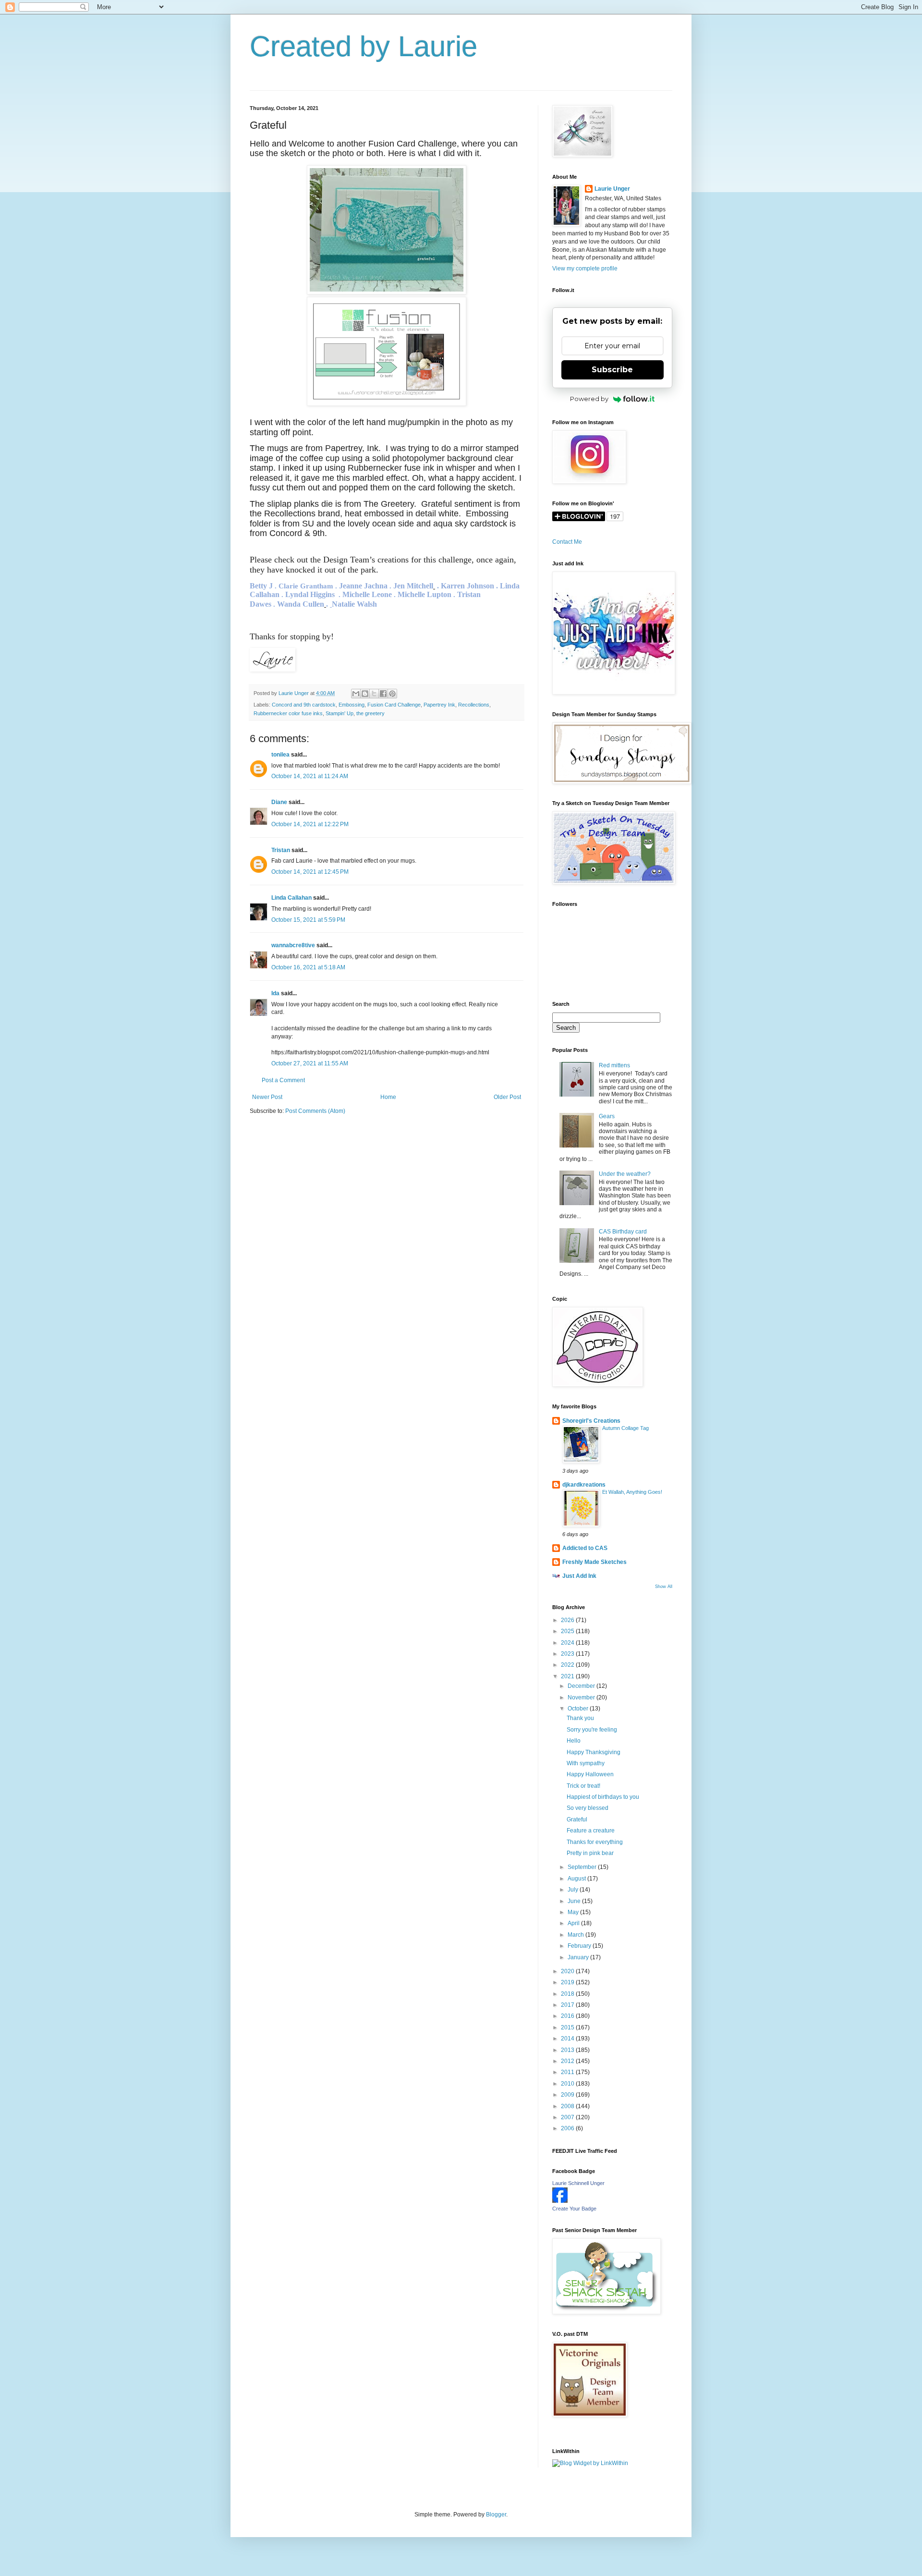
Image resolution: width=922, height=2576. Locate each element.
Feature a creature (591, 1831)
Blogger (496, 2515)
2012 (568, 2061)
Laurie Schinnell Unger (578, 2183)
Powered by (589, 399)
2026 (568, 1620)
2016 (568, 2016)
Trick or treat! (583, 1786)
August (577, 1879)
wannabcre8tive (293, 945)
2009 (568, 2095)
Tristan (281, 850)
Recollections (474, 705)
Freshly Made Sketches (594, 1562)
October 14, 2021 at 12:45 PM (310, 872)
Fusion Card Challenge (394, 705)
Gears (607, 1116)
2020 (568, 1971)
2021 (568, 1676)
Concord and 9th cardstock (304, 705)
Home (388, 1097)
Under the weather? (625, 1174)
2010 (568, 2084)
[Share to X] (374, 694)
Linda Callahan (291, 898)
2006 (568, 2128)
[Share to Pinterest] (392, 694)
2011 (568, 2072)
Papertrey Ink (439, 705)
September (583, 1867)
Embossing (352, 705)
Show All (664, 1587)
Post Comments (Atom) (315, 1111)
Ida (275, 993)
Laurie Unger (612, 189)
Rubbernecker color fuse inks (288, 713)
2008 (568, 2106)
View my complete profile (585, 269)
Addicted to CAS (585, 1548)
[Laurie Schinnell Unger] (560, 2201)
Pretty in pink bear (590, 1853)
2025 (568, 1631)
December (582, 1686)
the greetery (370, 713)
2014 (568, 2039)
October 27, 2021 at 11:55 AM (310, 1063)
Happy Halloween (590, 1774)
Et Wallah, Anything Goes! (632, 1492)
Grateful (577, 1819)
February (580, 1946)
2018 (568, 1994)
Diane (279, 802)
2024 (568, 1643)
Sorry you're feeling (592, 1730)
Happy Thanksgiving (594, 1752)
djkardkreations (584, 1485)
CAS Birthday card (623, 1232)
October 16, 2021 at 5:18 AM (308, 967)
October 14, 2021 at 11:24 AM (310, 776)
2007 (568, 2117)
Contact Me (567, 542)
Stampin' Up (340, 713)
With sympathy (586, 1763)
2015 (568, 2027)
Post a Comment (283, 1080)
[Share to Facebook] (383, 694)
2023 (568, 1654)
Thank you (580, 1718)
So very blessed (588, 1808)
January (579, 1957)
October (579, 1709)
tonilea (280, 755)
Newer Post (267, 1097)
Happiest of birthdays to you (603, 1797)
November (582, 1697)
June (575, 1901)
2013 (568, 2050)
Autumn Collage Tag (625, 1428)
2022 (568, 1665)
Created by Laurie (364, 46)
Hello (574, 1741)
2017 (568, 2005)
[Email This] (356, 694)
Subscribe (612, 370)
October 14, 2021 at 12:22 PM (310, 824)
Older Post (507, 1097)
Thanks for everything (595, 1842)
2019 (568, 1982)
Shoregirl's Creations (591, 1421)
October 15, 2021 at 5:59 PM (308, 920)
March (576, 1935)
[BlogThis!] (365, 694)
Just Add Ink (579, 1576)
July (574, 1890)
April (574, 1923)
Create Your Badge (574, 2209)
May (574, 1912)
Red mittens (614, 1065)
